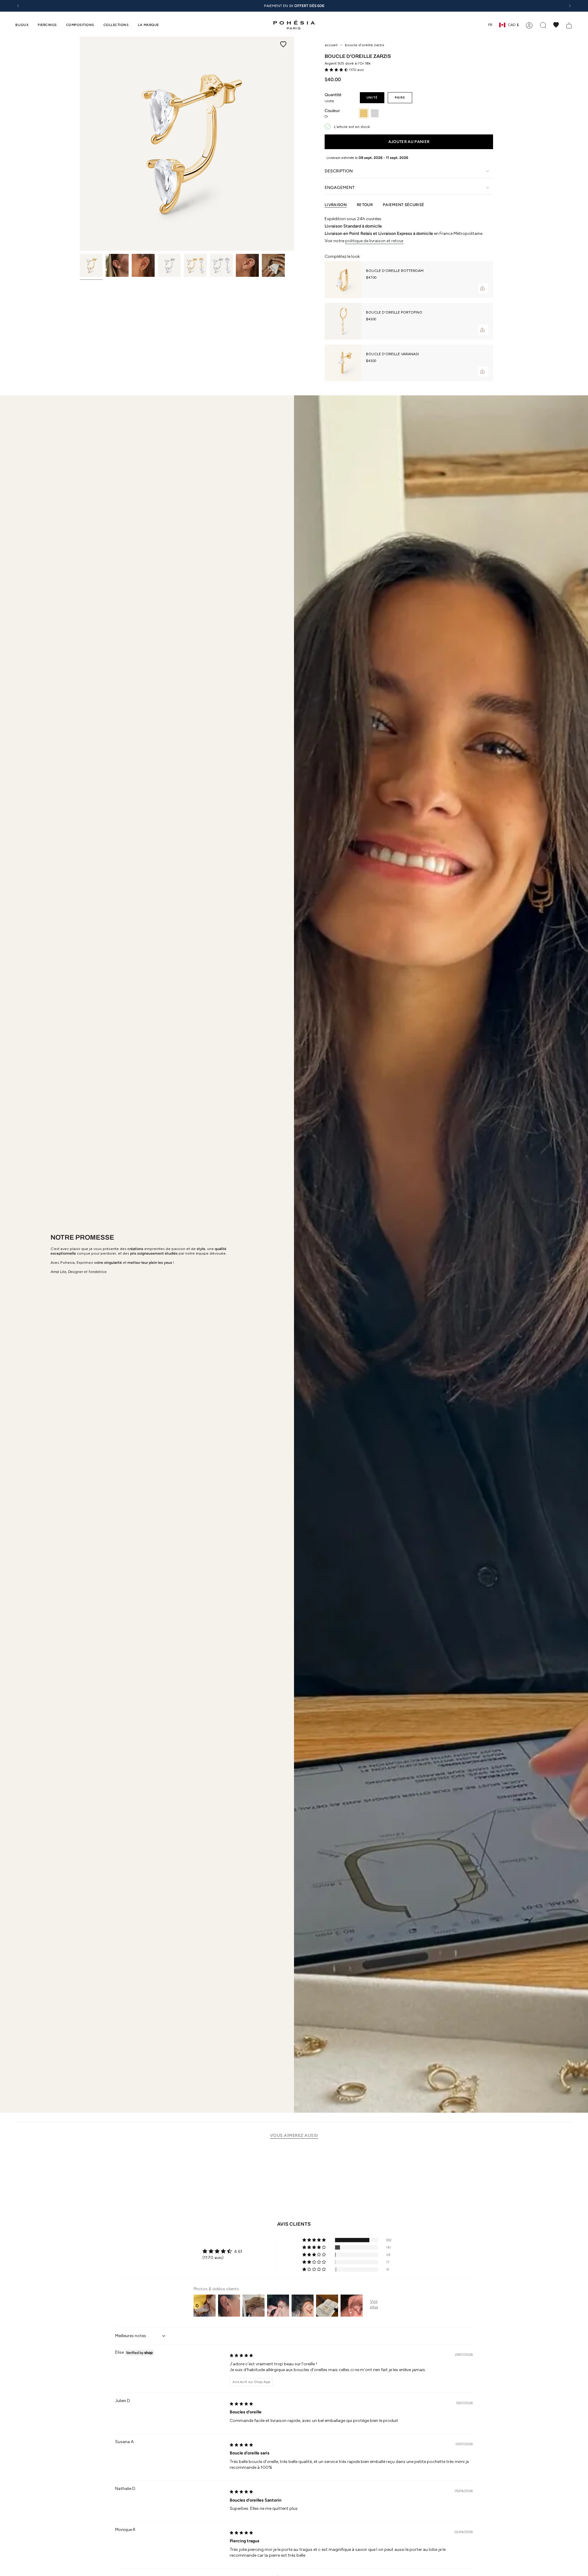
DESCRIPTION (339, 171)
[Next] (570, 6)
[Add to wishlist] (283, 44)
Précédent (80, 144)
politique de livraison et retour (374, 241)
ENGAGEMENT (340, 188)
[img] (241, 2355)
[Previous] (18, 6)
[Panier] (569, 25)
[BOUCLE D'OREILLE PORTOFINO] (343, 321)
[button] (22, 25)
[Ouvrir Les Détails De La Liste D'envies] (556, 25)
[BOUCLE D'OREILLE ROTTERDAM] (343, 280)
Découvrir (327, 6)
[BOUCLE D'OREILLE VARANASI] (343, 363)
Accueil (331, 45)
